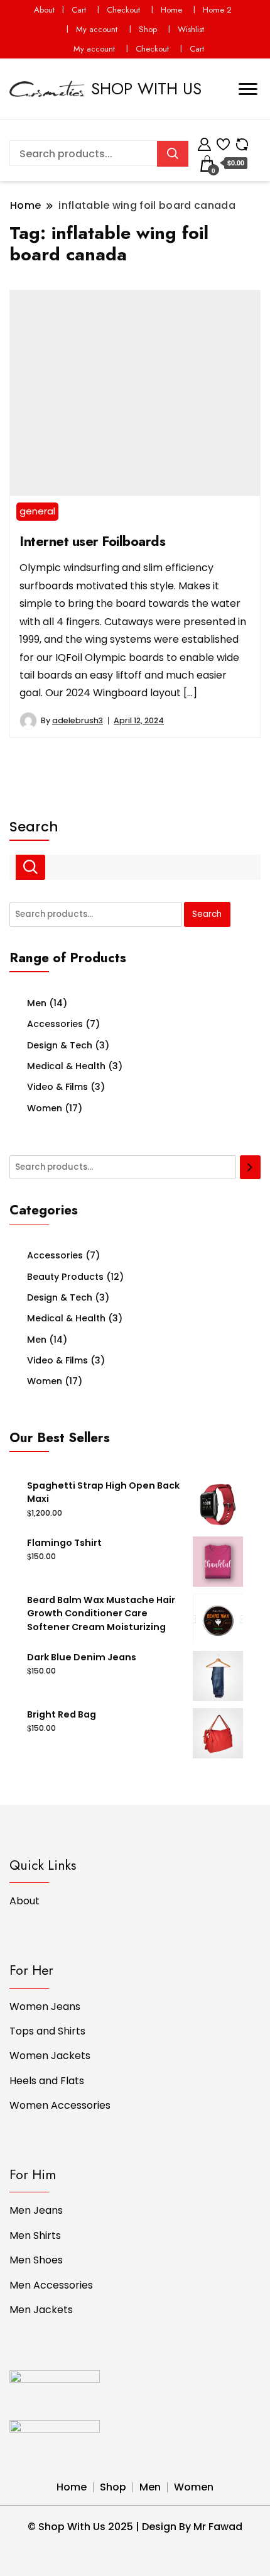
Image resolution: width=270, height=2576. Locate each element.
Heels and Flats (47, 2081)
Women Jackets (50, 2056)
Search (34, 827)
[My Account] (204, 142)
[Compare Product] (242, 142)
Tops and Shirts (47, 2031)
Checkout (123, 10)
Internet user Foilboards (92, 541)
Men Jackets (41, 2310)
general (37, 511)
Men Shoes (36, 2260)
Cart (79, 10)
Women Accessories (60, 2105)
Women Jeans (45, 2007)
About (44, 10)
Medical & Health (66, 1066)
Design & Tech (60, 1045)
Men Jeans (36, 2210)
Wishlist (191, 29)
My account (97, 29)
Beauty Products (65, 1277)
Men (37, 1003)
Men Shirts (35, 2235)
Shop (148, 29)
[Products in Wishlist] (223, 142)
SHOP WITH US (146, 89)
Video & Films (57, 1087)
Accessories (55, 1024)
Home (171, 10)
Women (45, 1108)
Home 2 (217, 10)
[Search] (250, 1167)
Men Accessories (51, 2285)
